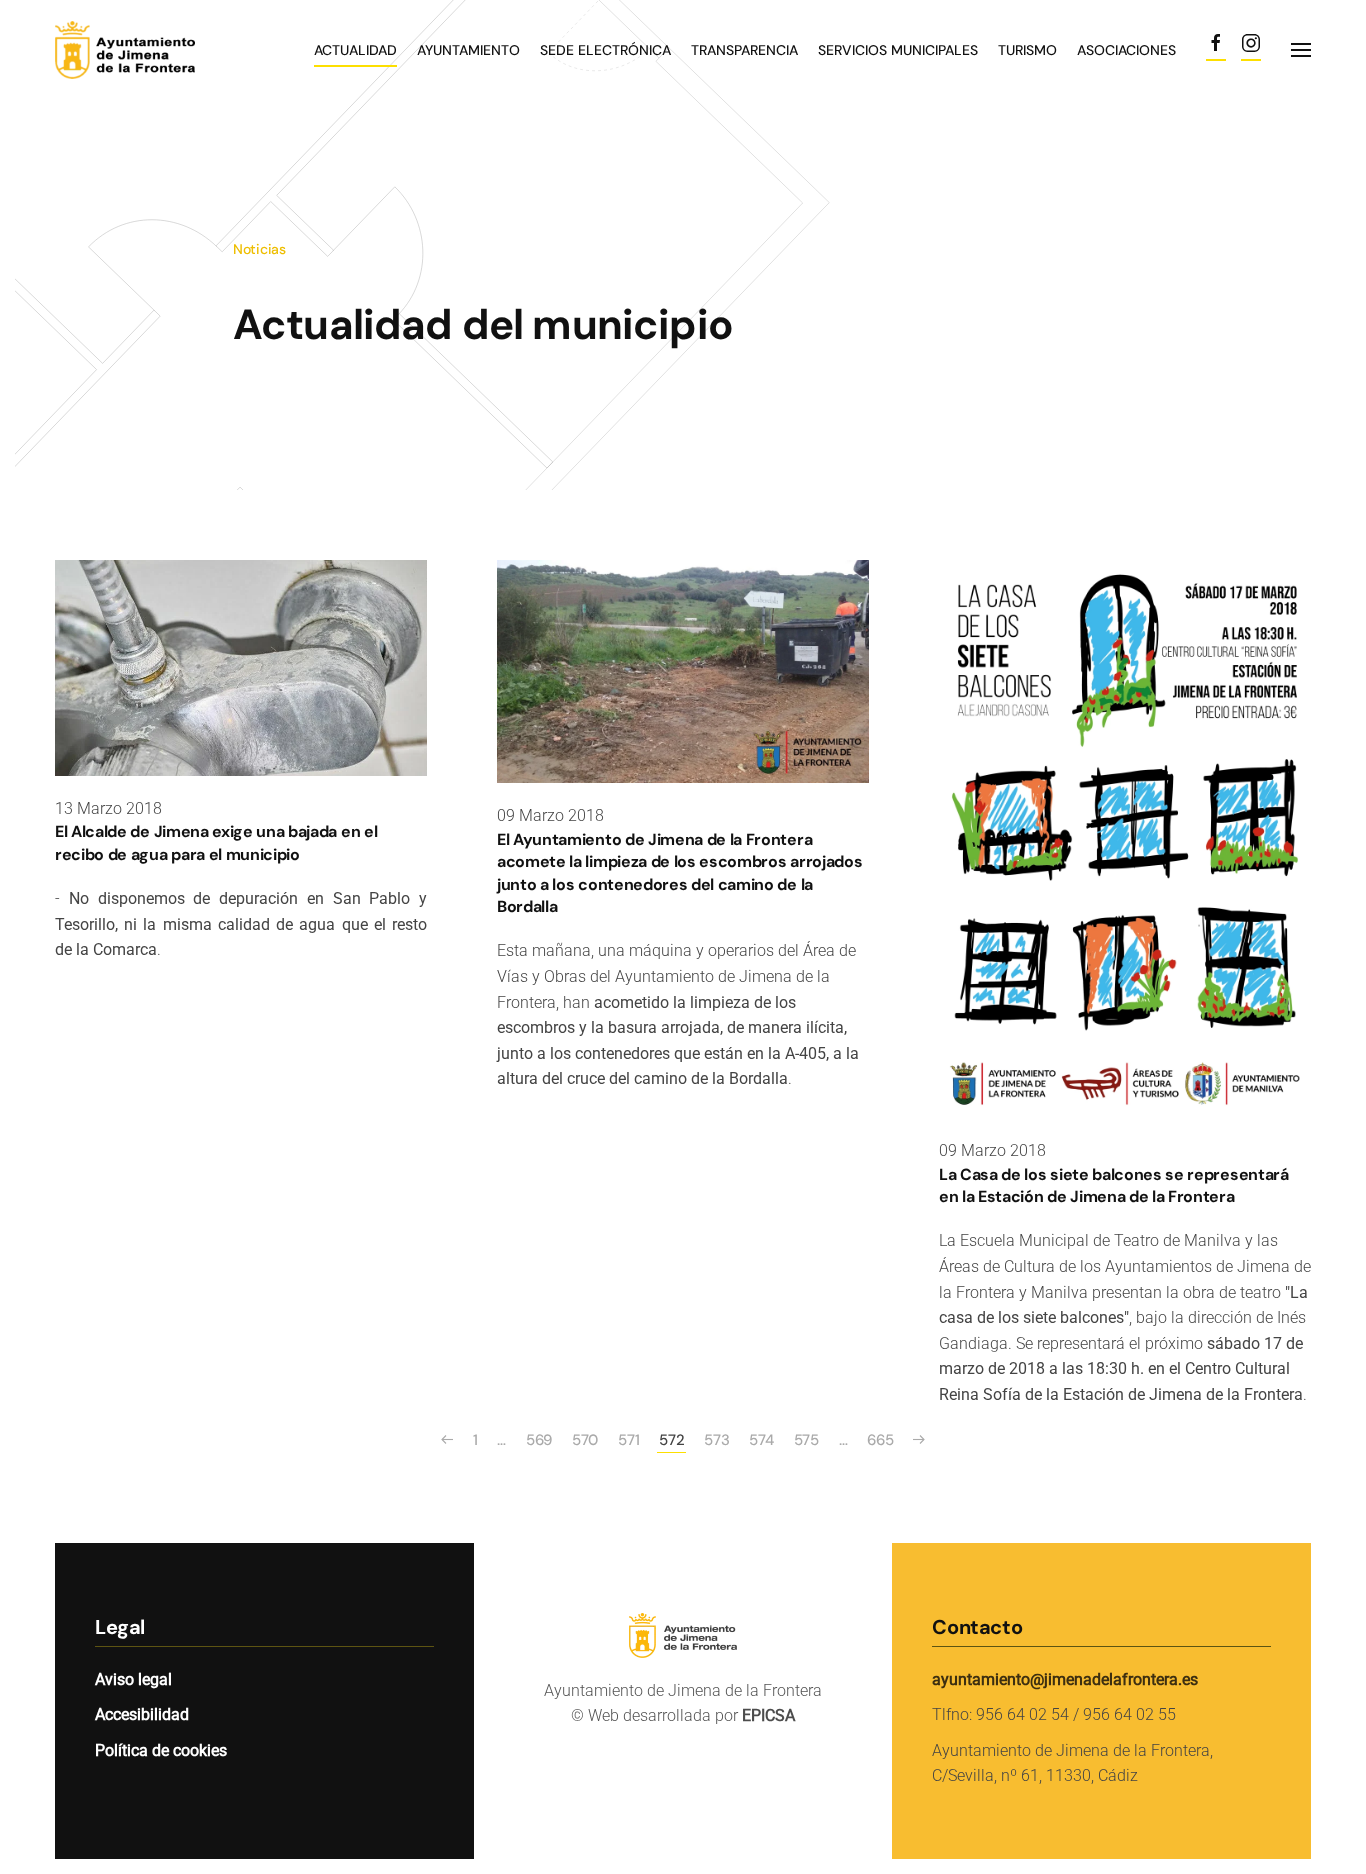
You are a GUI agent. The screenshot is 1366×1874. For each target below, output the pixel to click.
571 (628, 1440)
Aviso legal (133, 1679)
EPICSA (768, 1715)
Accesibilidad (142, 1714)
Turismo (1027, 50)
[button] (1301, 50)
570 (585, 1440)
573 (716, 1440)
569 (539, 1440)
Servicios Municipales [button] (898, 50)
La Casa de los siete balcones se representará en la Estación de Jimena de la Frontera (1114, 1185)
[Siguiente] (919, 1440)
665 (880, 1440)
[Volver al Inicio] (155, 50)
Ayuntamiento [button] (468, 50)
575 (806, 1440)
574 (761, 1440)
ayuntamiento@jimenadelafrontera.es (1065, 1679)
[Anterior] (447, 1440)
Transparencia (744, 50)
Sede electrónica (605, 50)
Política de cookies (161, 1750)
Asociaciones (1126, 50)
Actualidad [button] (355, 50)
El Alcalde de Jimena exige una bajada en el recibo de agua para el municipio (216, 842)
